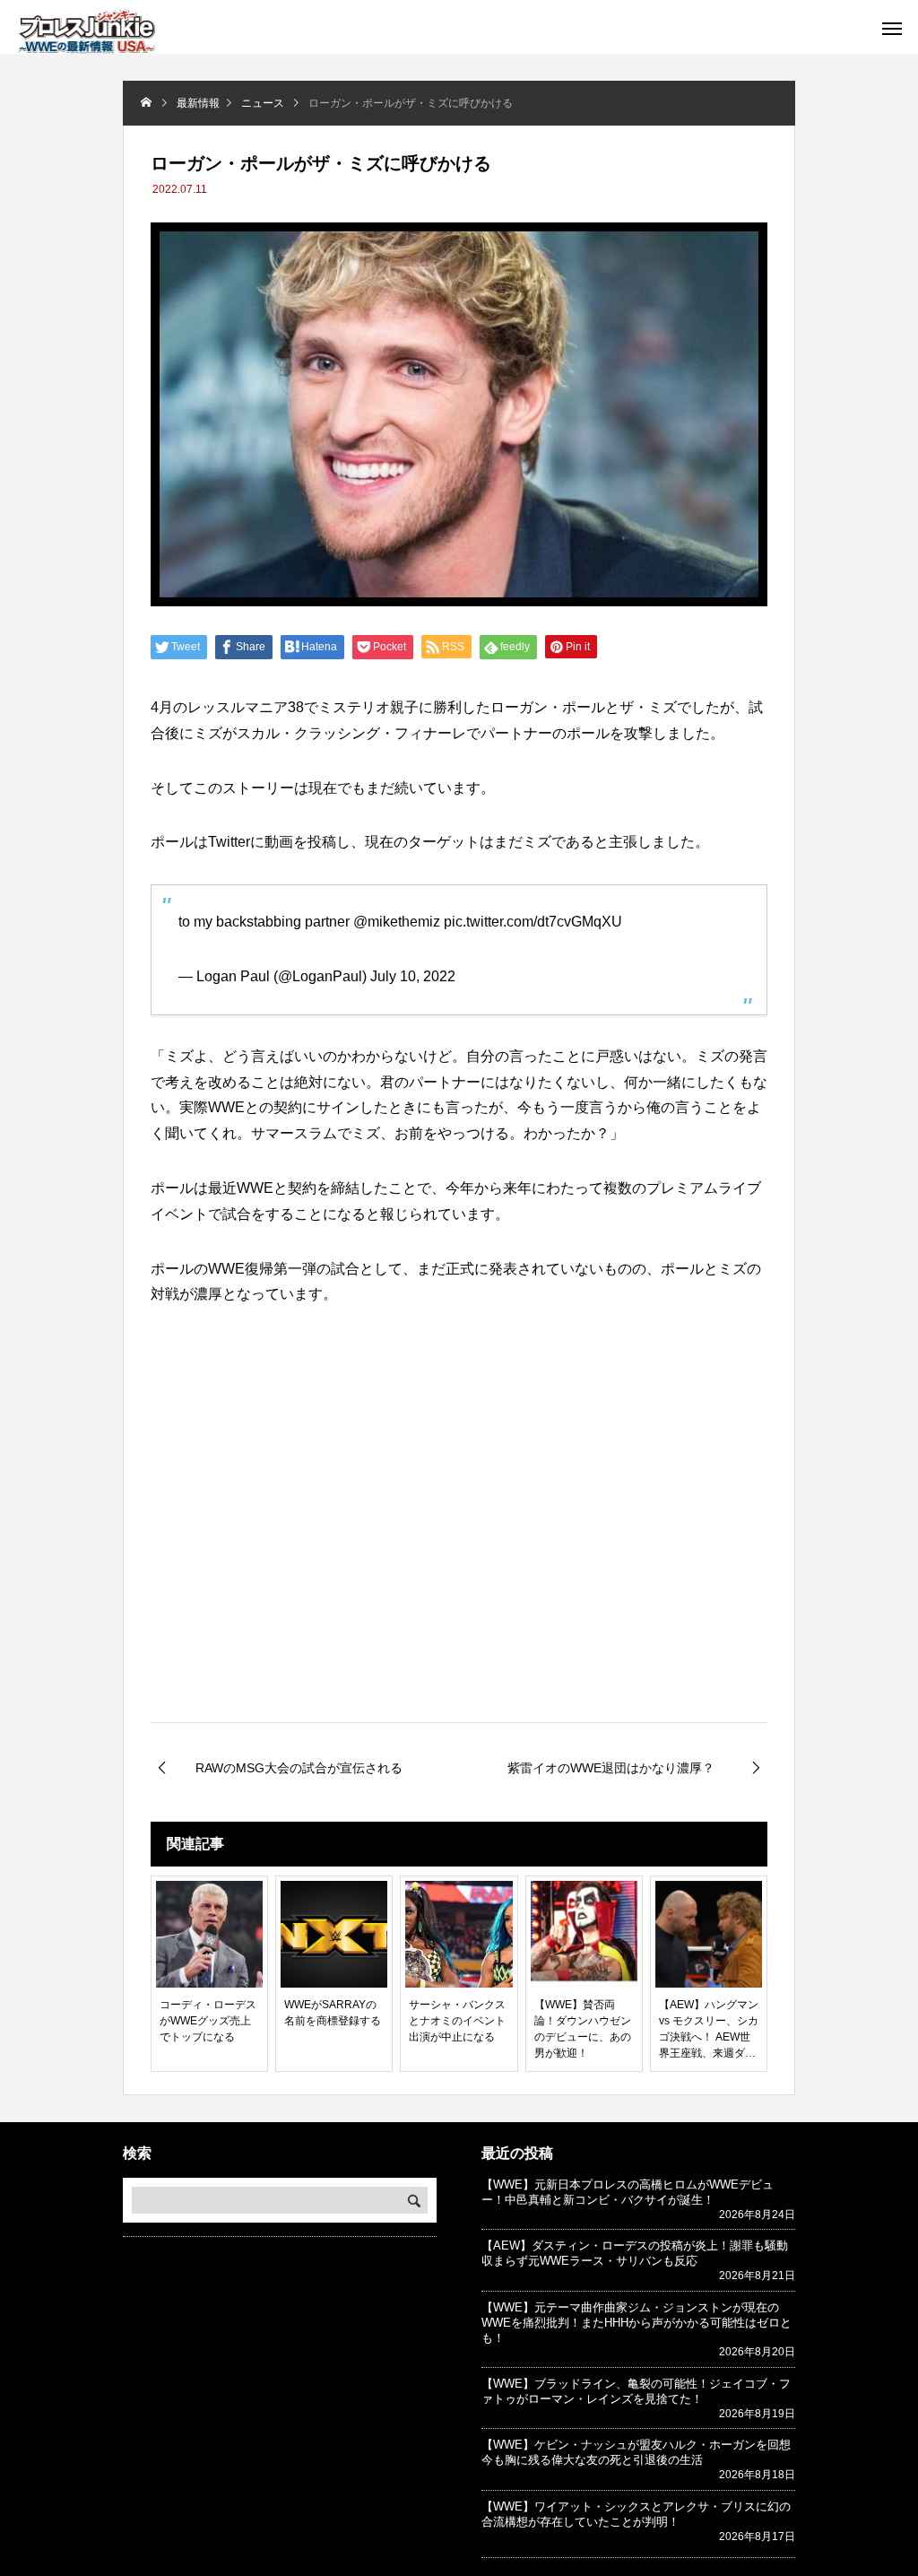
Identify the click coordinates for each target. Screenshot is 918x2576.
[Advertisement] (459, 1571)
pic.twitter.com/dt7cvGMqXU (533, 922)
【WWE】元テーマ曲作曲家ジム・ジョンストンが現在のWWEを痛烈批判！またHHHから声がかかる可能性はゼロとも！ (637, 2323)
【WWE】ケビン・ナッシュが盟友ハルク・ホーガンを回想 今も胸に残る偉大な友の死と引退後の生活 (642, 2452)
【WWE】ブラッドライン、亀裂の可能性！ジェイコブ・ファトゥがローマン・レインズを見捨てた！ (636, 2391)
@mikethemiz (397, 922)
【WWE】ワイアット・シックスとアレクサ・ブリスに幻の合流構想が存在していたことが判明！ (636, 2514)
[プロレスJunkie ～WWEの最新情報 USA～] (87, 31)
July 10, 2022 (413, 976)
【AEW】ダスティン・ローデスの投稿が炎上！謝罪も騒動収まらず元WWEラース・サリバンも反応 (635, 2253)
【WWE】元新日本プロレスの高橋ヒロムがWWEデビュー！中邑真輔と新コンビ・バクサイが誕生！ (628, 2192)
